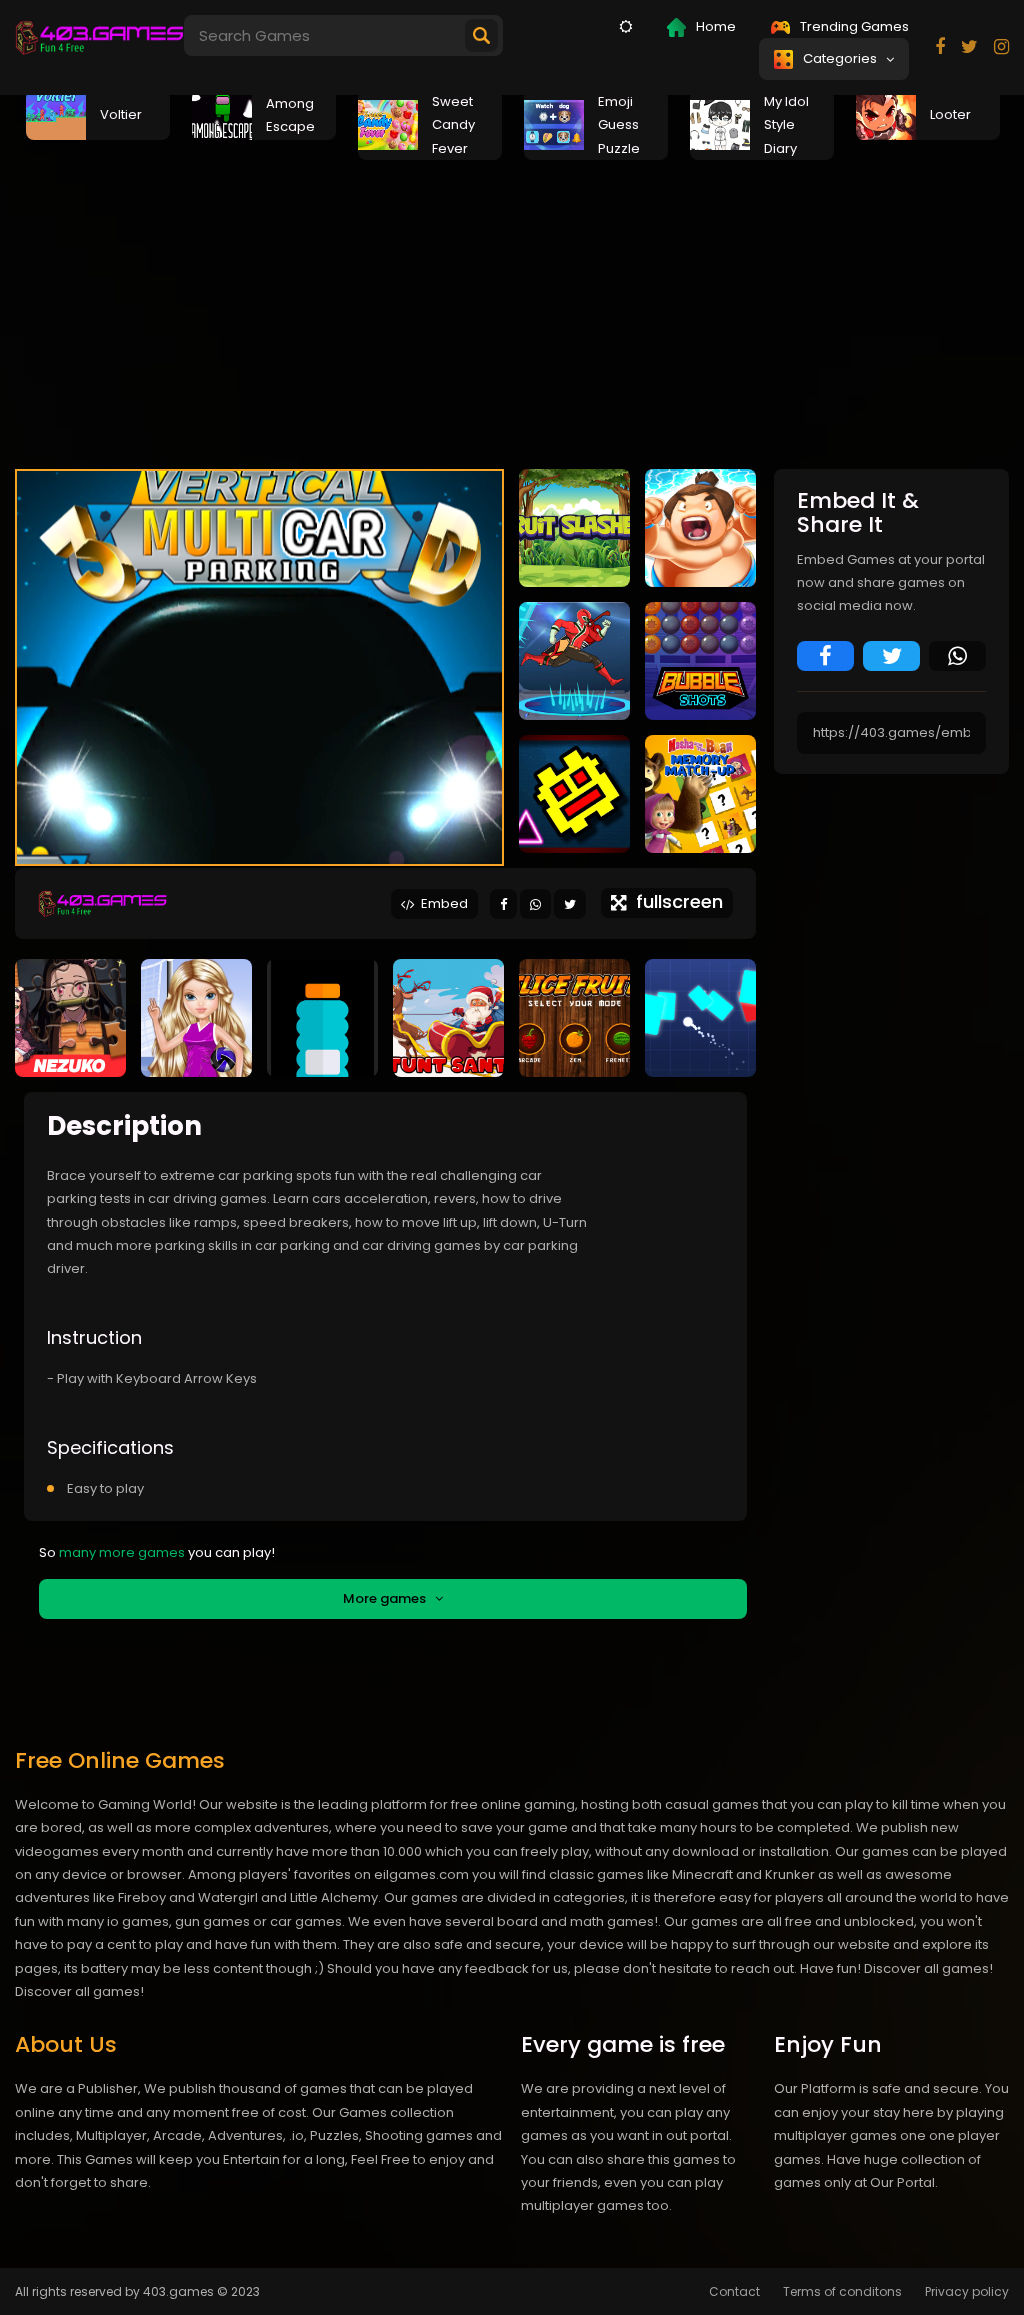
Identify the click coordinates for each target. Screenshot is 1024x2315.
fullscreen (674, 901)
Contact (734, 2291)
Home (714, 26)
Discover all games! (79, 1991)
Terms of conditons (842, 2291)
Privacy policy (967, 2291)
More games (389, 1598)
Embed (441, 903)
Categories (843, 58)
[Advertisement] (512, 309)
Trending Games (853, 26)
